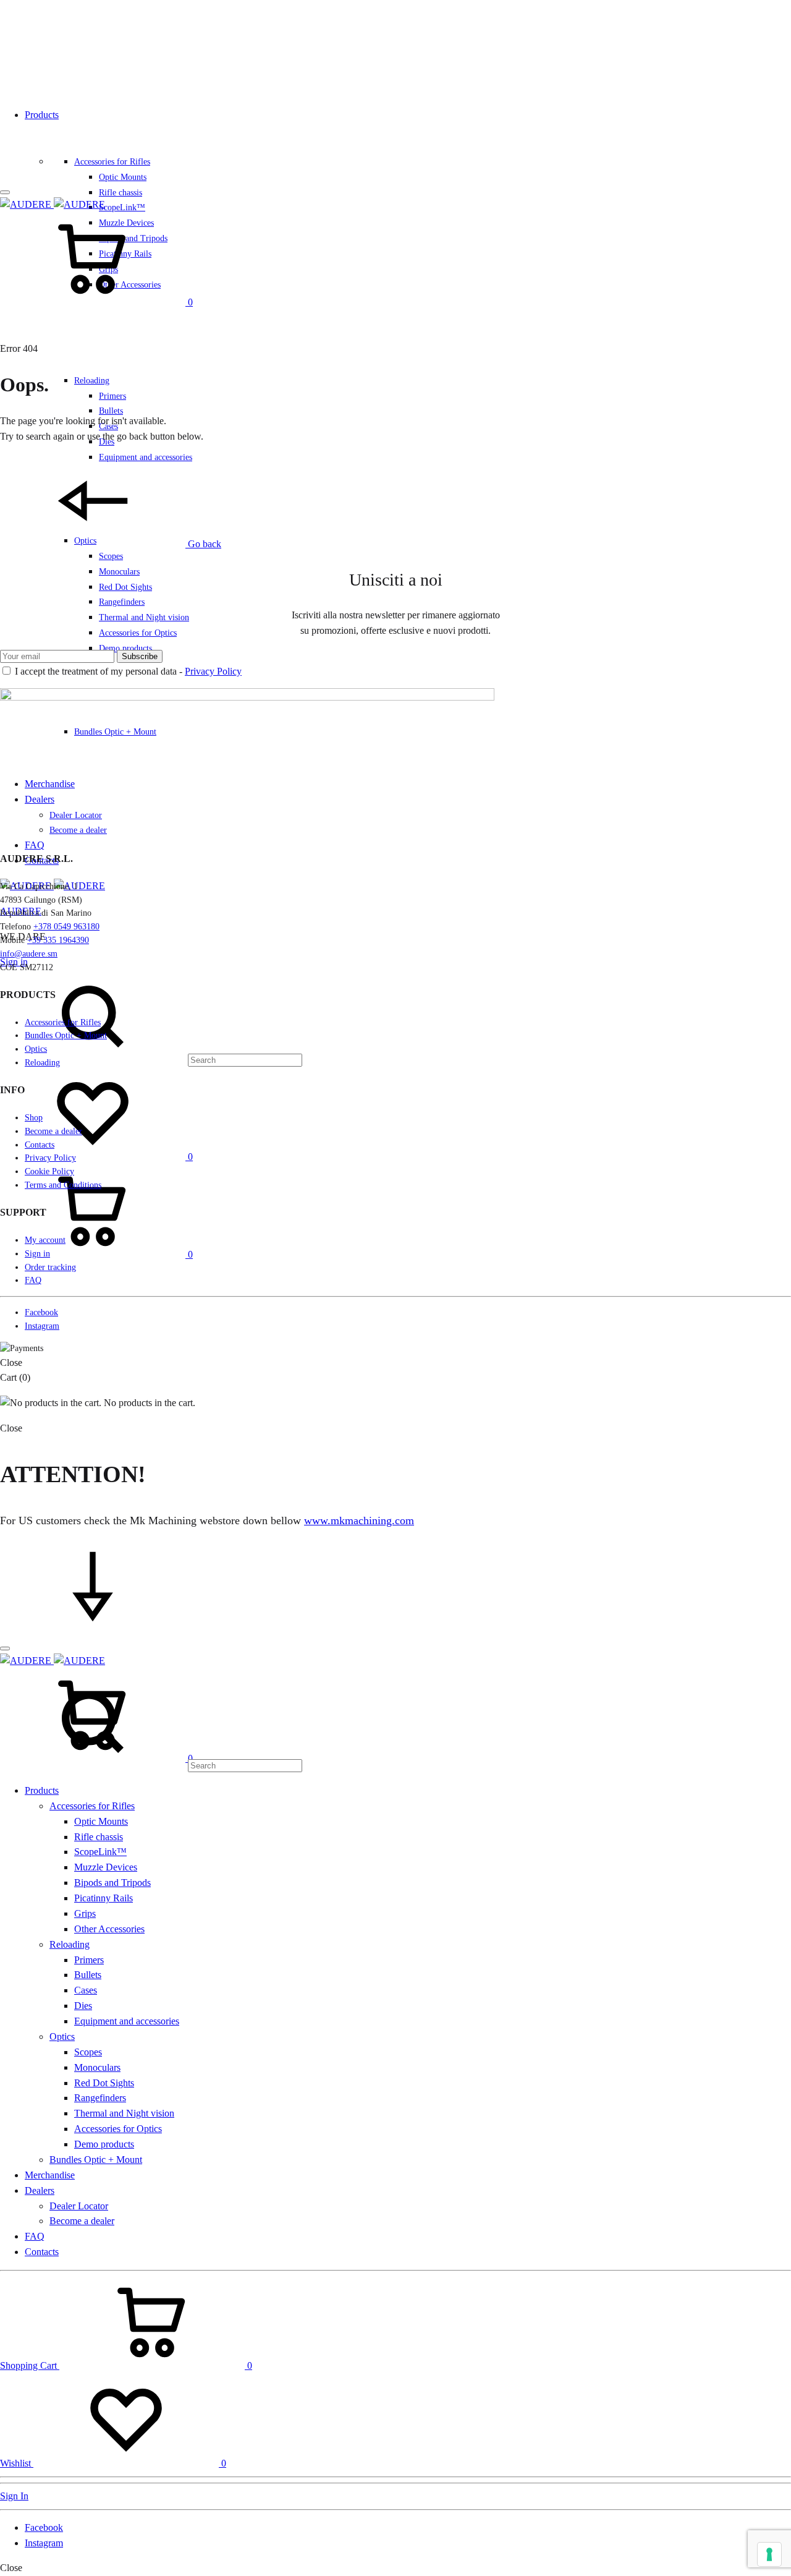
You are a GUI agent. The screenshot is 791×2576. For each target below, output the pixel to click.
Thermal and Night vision (144, 617)
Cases (86, 1990)
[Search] (151, 1060)
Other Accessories (109, 1929)
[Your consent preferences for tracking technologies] (769, 2554)
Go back (203, 544)
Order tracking (50, 1267)
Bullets (111, 411)
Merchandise (50, 2175)
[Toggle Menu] (5, 192)
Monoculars (119, 572)
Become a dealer (53, 1131)
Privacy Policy (213, 671)
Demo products (125, 648)
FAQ (35, 845)
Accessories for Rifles (112, 162)
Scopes (111, 556)
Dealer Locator (79, 2206)
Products (42, 115)
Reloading (92, 381)
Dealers (40, 2190)
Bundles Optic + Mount (66, 1035)
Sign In (14, 2496)
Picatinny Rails (104, 1898)
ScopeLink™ (122, 207)
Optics (36, 1049)
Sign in (37, 1254)
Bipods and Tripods (112, 1883)
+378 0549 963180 (66, 927)
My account (45, 1240)
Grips (85, 1913)
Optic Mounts (123, 177)
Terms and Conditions (63, 1185)
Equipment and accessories (127, 2021)
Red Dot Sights (125, 587)
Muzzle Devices (106, 1867)
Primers (112, 396)
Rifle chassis (121, 193)
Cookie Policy (49, 1171)
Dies (83, 2006)
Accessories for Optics (138, 633)
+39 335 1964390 (58, 940)
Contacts (40, 1145)
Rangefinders (122, 602)
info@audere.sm (29, 954)
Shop (34, 1118)
